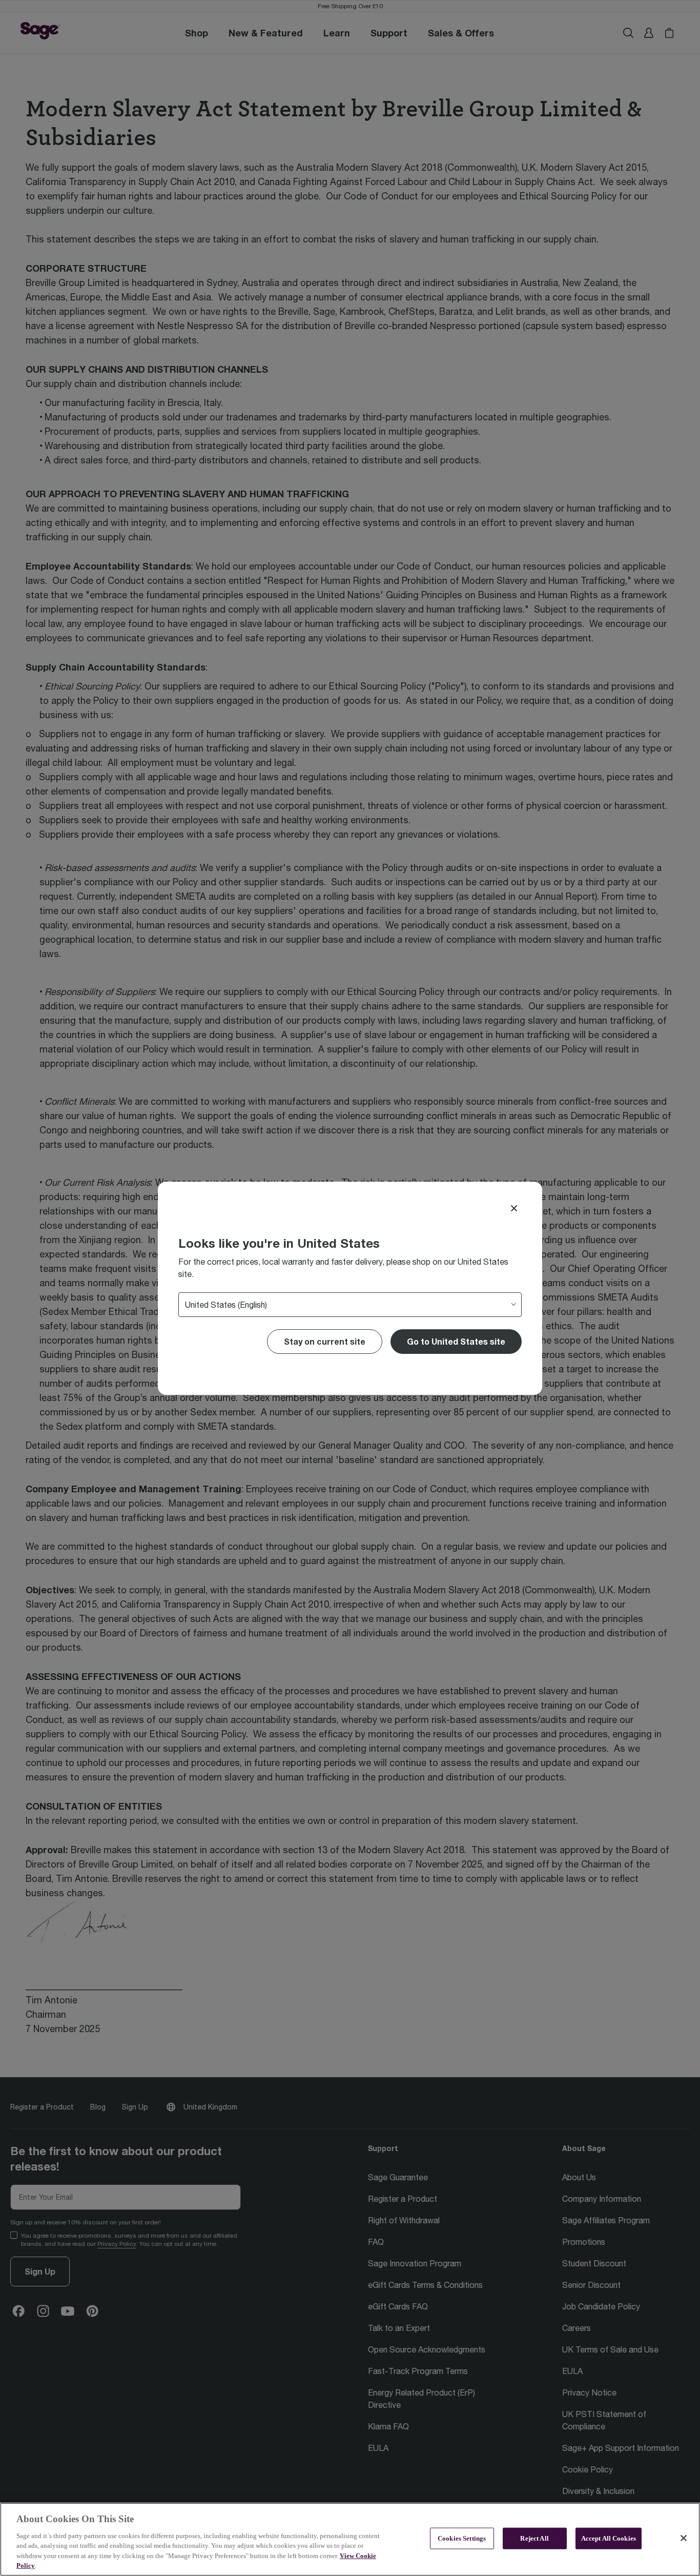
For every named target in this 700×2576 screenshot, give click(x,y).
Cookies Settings (462, 2538)
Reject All (534, 2538)
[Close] (514, 1208)
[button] (456, 1342)
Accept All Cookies (609, 2538)
